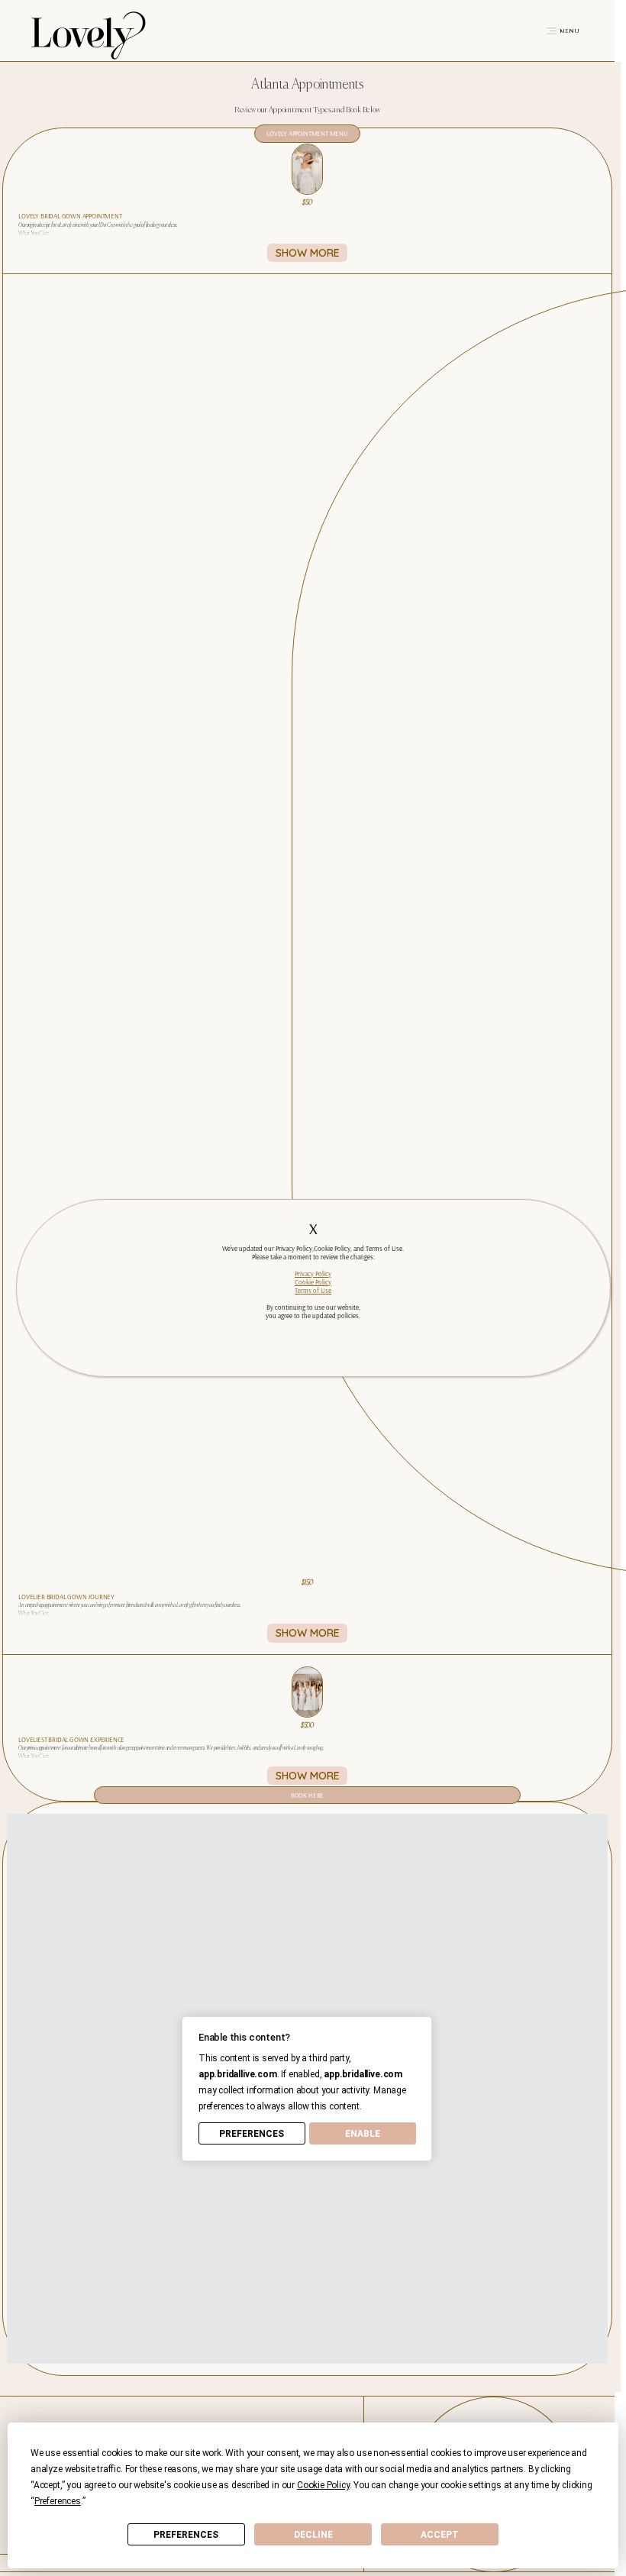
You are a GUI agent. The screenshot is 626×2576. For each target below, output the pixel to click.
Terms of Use (313, 1290)
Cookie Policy (313, 1282)
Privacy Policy (313, 1273)
